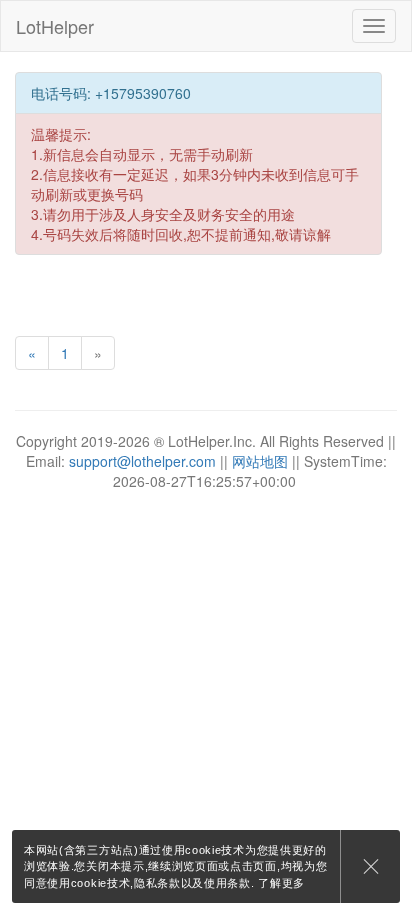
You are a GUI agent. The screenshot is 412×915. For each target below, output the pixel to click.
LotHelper (55, 26)
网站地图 (260, 461)
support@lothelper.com (142, 461)
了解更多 (281, 883)
